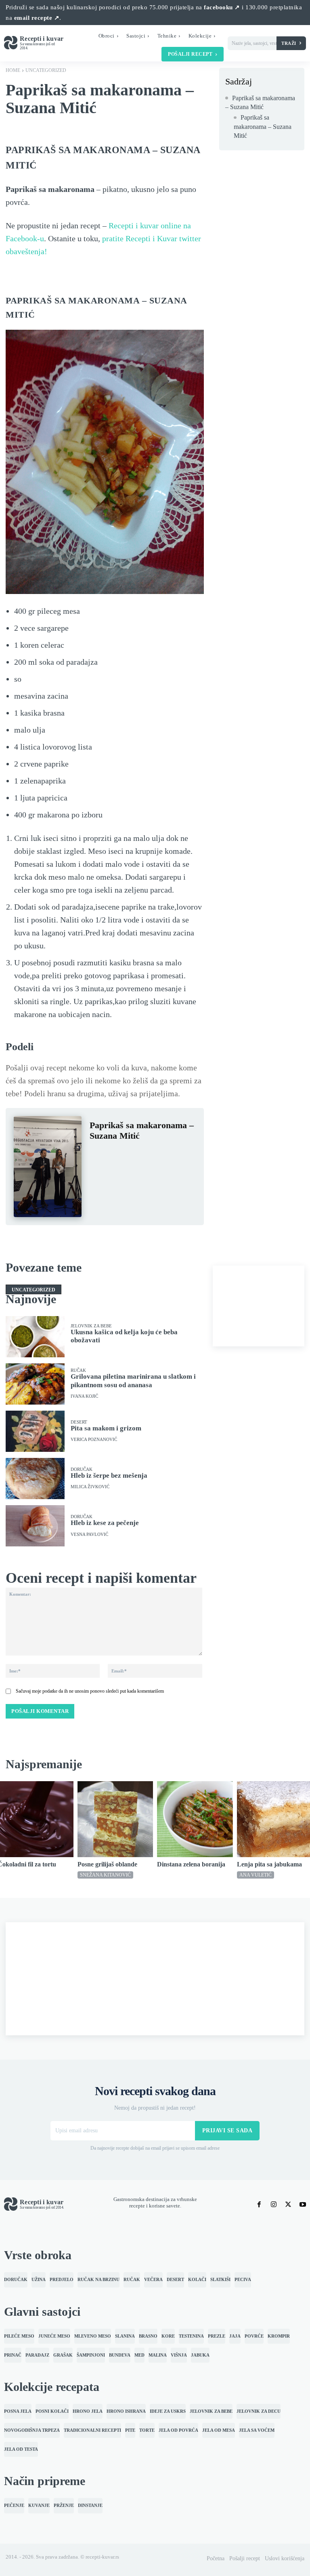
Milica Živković (90, 1487)
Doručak (82, 1469)
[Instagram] (274, 2205)
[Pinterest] (135, 1155)
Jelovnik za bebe (91, 1326)
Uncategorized (46, 70)
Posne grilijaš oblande (107, 1864)
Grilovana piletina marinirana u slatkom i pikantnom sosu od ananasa (133, 1381)
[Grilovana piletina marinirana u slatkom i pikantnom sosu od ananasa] (35, 1384)
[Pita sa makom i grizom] (35, 1431)
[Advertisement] (259, 1306)
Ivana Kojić (84, 1396)
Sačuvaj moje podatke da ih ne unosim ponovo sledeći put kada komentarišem (90, 1691)
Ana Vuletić (256, 1875)
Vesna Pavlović (89, 1534)
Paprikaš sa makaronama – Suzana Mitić (260, 102)
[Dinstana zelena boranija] (195, 1819)
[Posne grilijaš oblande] (115, 1819)
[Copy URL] (116, 1174)
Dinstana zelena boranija (191, 1864)
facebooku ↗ (222, 7)
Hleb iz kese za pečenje (105, 1523)
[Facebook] (98, 1155)
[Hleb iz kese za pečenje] (35, 1526)
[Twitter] (116, 1155)
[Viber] (172, 1155)
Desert (79, 1422)
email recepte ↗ (37, 18)
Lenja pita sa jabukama (269, 1864)
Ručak (78, 1370)
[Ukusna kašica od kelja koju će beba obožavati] (35, 1337)
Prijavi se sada (227, 2131)
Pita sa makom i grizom (106, 1428)
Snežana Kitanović (105, 1875)
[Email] (98, 1174)
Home (13, 70)
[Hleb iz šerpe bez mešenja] (35, 1479)
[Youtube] (303, 2205)
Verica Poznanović (94, 1440)
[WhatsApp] (153, 1155)
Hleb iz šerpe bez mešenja (109, 1475)
